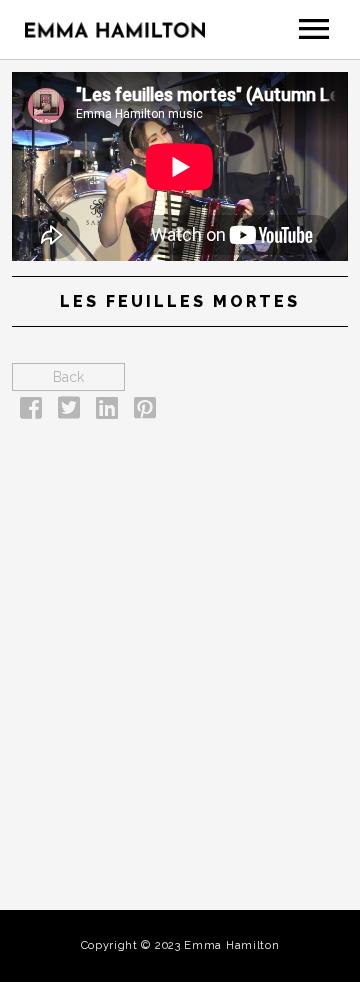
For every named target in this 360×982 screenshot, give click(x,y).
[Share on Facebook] (31, 412)
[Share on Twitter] (69, 412)
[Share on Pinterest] (145, 412)
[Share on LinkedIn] (107, 412)
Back (68, 377)
